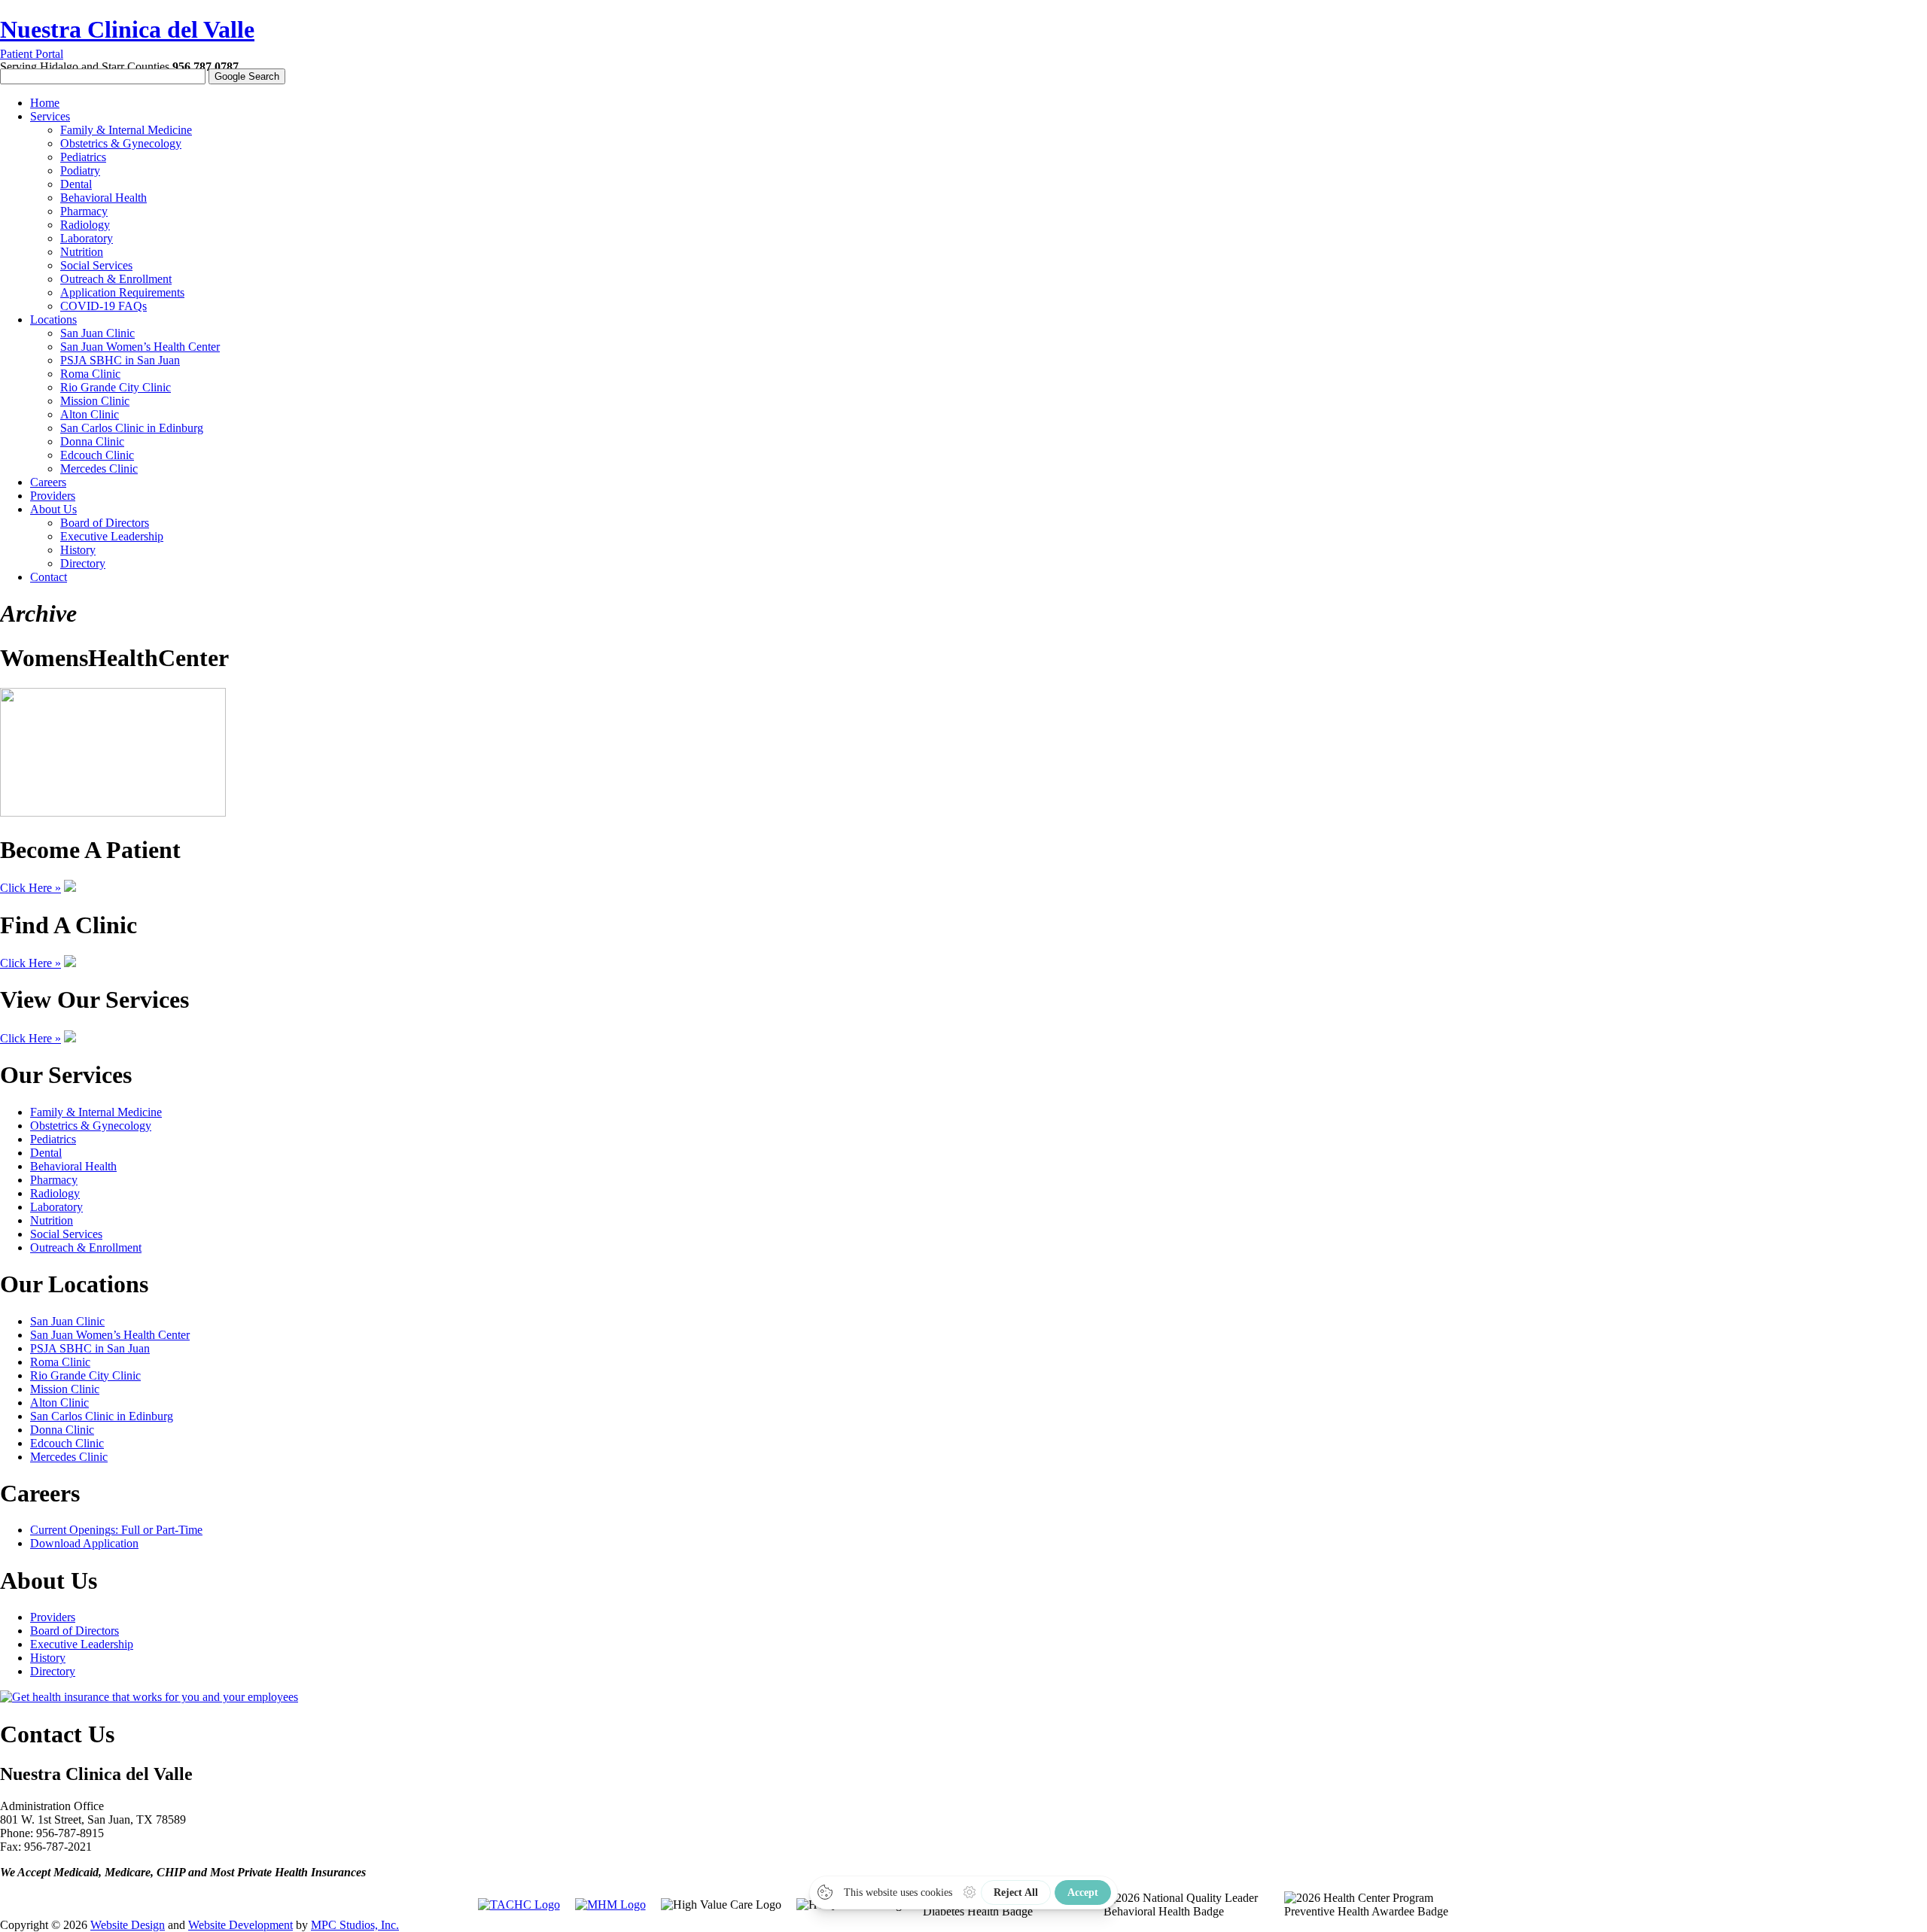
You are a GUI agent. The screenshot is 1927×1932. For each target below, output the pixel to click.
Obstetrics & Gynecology (121, 143)
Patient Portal (32, 54)
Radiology (85, 225)
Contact (49, 577)
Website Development (240, 1925)
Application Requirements (122, 292)
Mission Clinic (95, 401)
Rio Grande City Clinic (116, 387)
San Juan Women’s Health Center (140, 347)
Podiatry (80, 170)
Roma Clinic (90, 374)
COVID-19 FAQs (104, 306)
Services (50, 116)
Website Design (128, 1925)
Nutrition (82, 252)
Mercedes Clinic (99, 469)
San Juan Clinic (97, 333)
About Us (53, 509)
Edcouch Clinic (97, 455)
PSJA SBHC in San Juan (120, 360)
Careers (48, 482)
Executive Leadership (112, 536)
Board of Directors (105, 523)
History (78, 550)
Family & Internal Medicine (126, 130)
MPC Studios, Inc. (355, 1925)
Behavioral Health (104, 198)
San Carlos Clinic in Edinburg (132, 428)
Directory (83, 563)
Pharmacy (84, 211)
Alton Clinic (90, 414)
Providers (53, 496)
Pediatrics (83, 157)
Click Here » (30, 888)
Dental (76, 184)
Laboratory (87, 238)
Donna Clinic (92, 441)
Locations (53, 319)
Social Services (96, 265)
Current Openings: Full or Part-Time (116, 1530)
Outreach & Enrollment (116, 279)
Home (45, 103)
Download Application (84, 1543)
